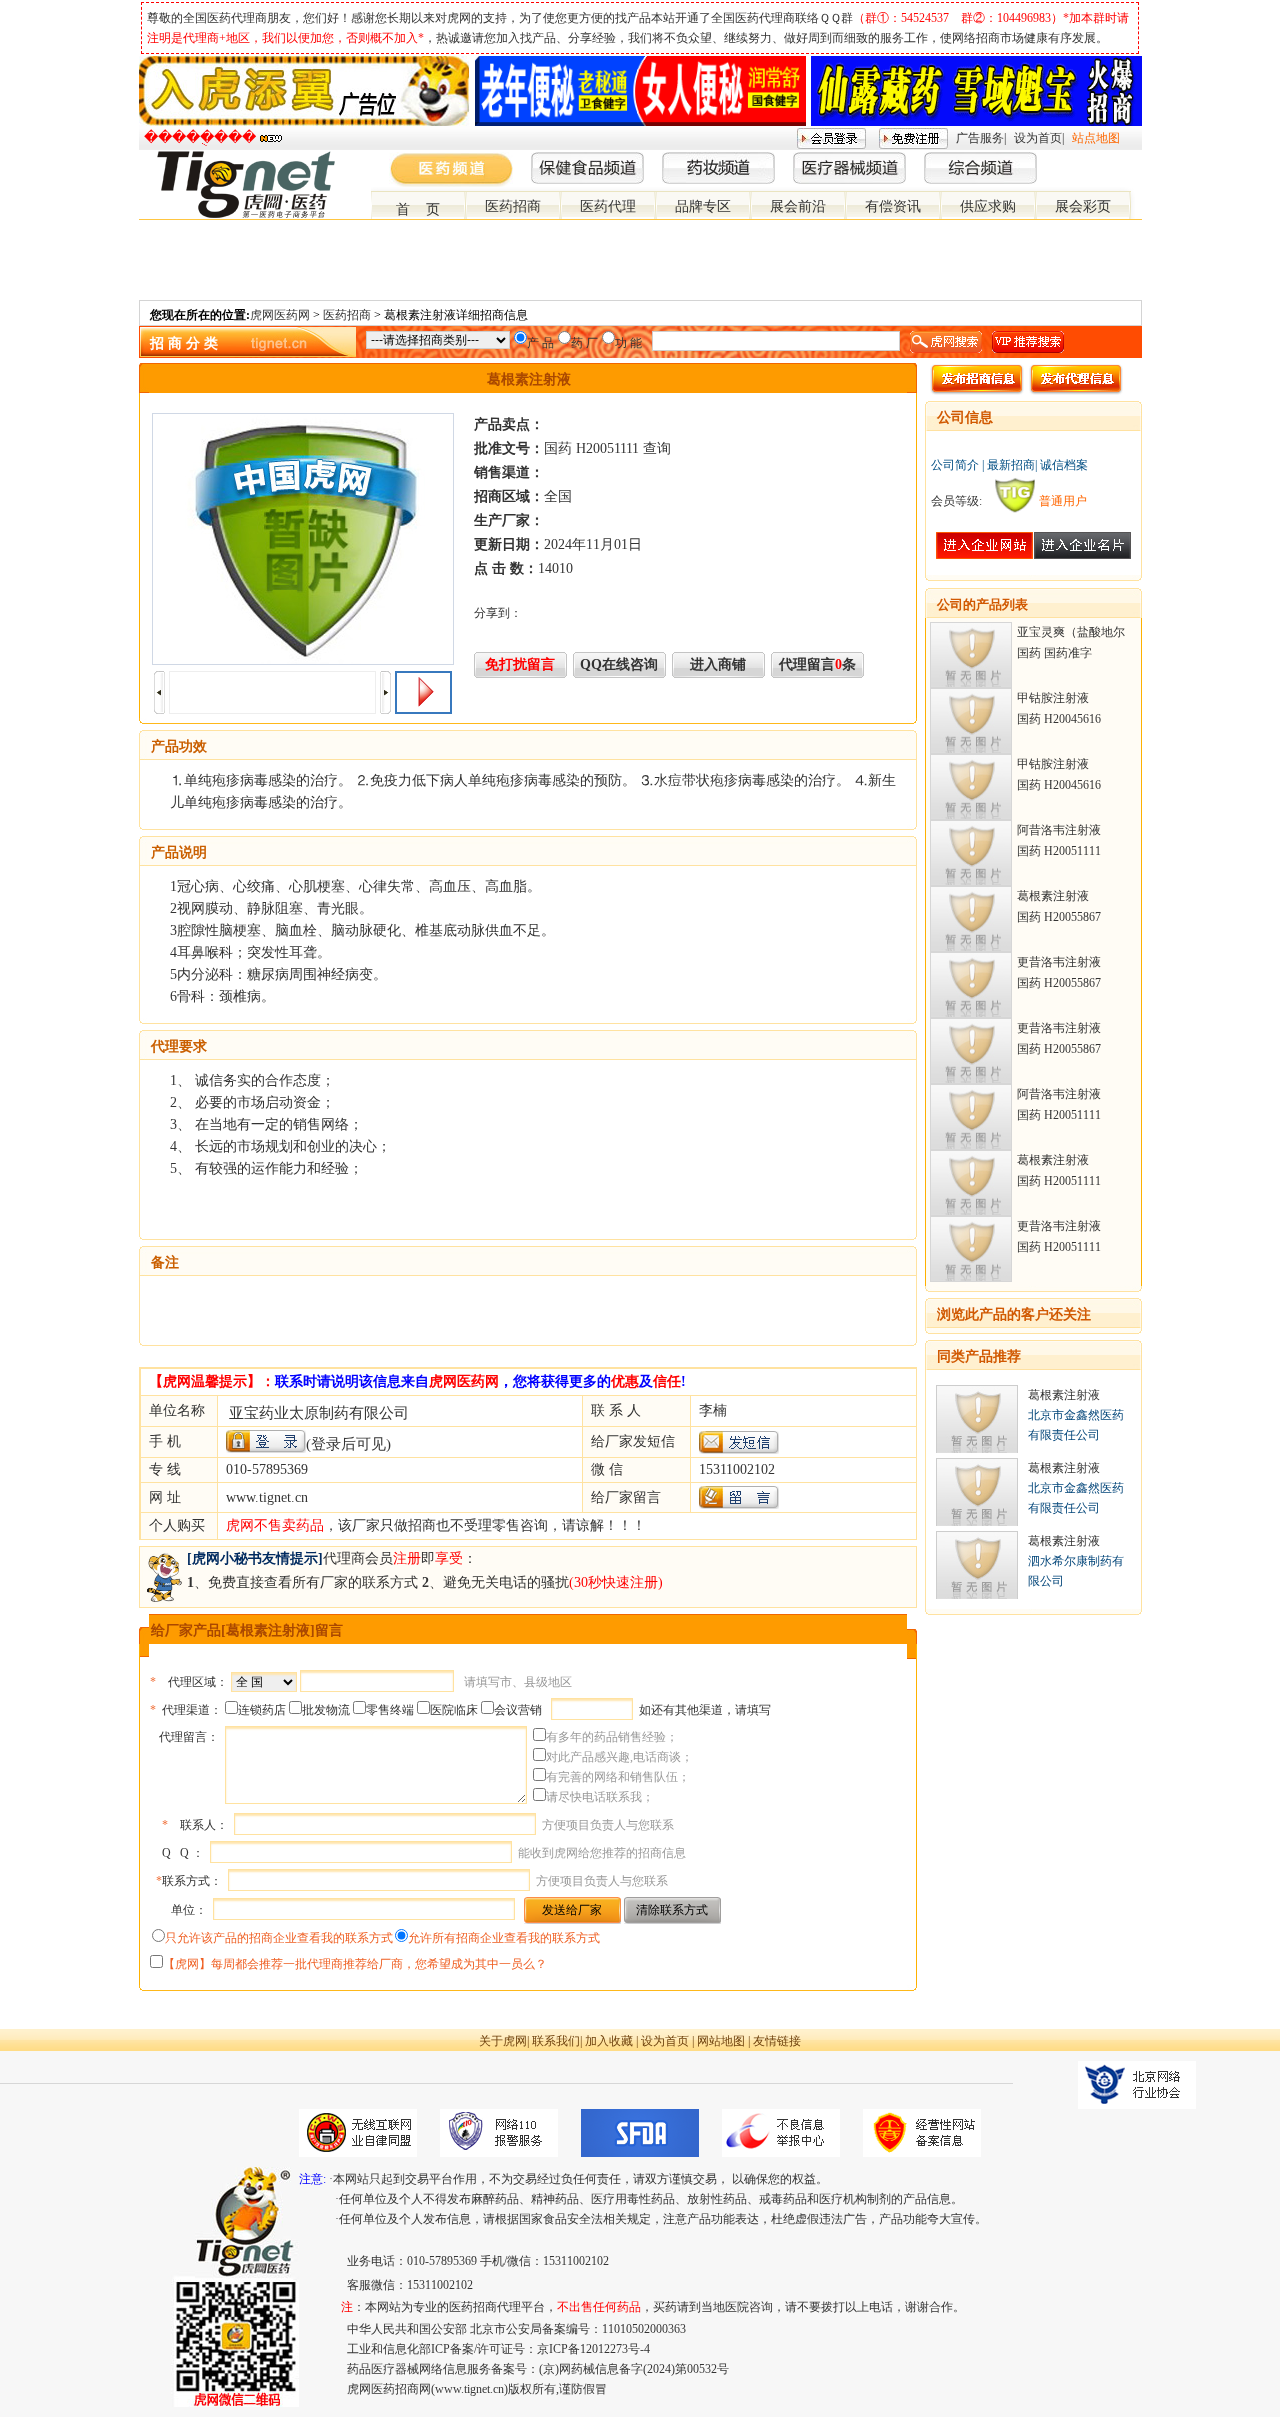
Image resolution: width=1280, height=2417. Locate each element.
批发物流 (326, 1710)
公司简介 (955, 465)
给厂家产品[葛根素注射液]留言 (247, 1630)
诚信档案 (1064, 465)
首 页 (418, 209)
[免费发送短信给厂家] (739, 1449)
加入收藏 (609, 2041)
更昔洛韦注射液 (1059, 962)
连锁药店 (262, 1710)
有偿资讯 (893, 206)
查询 (657, 448)
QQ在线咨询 (619, 664)
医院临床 (454, 1710)
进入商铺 (718, 664)
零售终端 (390, 1710)
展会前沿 (798, 206)
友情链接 (777, 2041)
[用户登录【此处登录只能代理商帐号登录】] (266, 1441)
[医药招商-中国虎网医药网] (1085, 159)
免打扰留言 (520, 664)
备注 (165, 1262)
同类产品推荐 (979, 1356)
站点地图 (1096, 138)
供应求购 (988, 206)
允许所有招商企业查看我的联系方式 (504, 1938)
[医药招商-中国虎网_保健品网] (1101, 159)
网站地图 (721, 2041)
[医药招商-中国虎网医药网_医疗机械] (1117, 159)
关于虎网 (503, 2041)
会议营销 (518, 1710)
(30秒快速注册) (616, 1582)
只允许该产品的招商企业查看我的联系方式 (279, 1938)
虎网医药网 (280, 315)
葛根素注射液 (1053, 896)
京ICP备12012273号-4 (593, 2349)
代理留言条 (817, 664)
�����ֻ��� (200, 137)
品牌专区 (703, 206)
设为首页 (1038, 138)
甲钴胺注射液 (1053, 698)
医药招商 (513, 206)
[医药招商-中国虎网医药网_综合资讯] (1133, 159)
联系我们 (556, 2041)
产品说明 (179, 852)
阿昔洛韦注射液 (1059, 830)
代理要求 (179, 1046)
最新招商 (1011, 465)
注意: (312, 2179)
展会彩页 (1083, 206)
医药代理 (608, 206)
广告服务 (980, 138)
